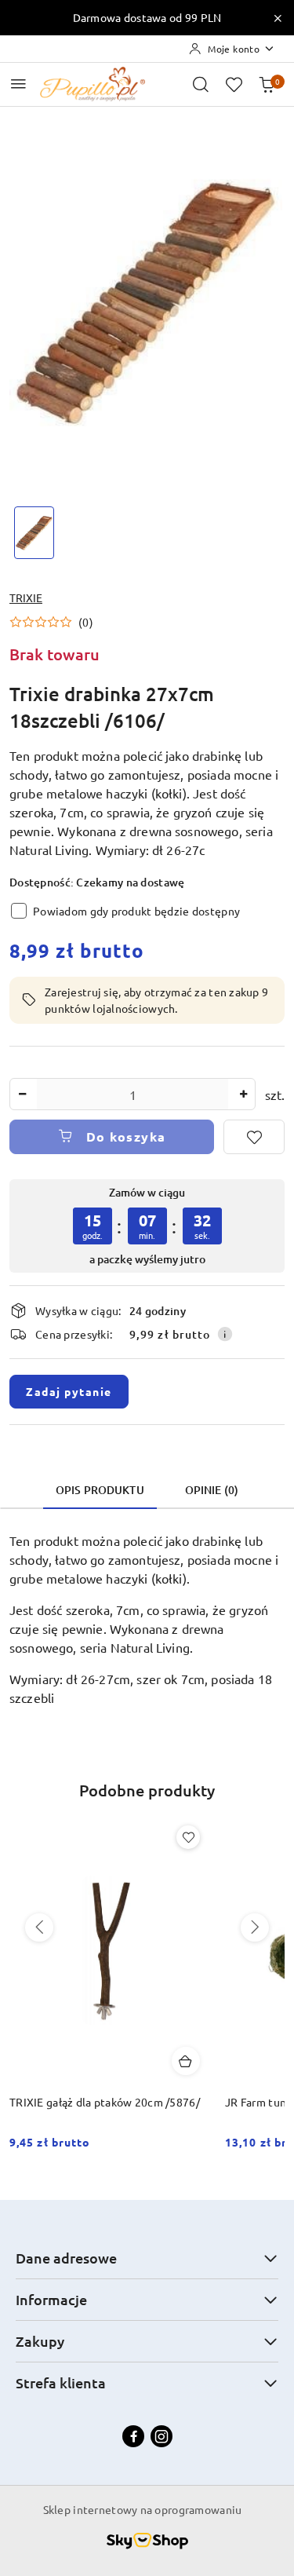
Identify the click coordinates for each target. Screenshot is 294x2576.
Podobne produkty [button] (147, 1790)
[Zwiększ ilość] (243, 1094)
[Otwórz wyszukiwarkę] (201, 84)
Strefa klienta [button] (61, 2382)
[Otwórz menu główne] (18, 84)
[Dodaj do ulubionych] (254, 1137)
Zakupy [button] (40, 2341)
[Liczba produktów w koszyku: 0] (267, 84)
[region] (147, 1226)
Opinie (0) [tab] (212, 1490)
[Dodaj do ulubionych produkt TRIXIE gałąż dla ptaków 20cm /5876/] (188, 1837)
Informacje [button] (51, 2299)
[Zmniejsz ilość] (22, 1094)
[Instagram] (162, 2436)
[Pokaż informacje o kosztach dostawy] (225, 1334)
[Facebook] (133, 2436)
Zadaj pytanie (69, 1391)
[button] (51, 622)
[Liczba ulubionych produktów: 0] (234, 84)
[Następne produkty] (255, 1927)
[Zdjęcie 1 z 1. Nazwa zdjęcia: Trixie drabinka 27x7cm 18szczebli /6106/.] (34, 533)
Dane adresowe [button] (66, 2258)
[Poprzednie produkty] (39, 1927)
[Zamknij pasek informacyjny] (278, 18)
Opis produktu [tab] (100, 1490)
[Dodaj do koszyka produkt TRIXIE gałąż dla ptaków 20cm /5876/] (186, 2061)
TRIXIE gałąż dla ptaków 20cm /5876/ (105, 2102)
